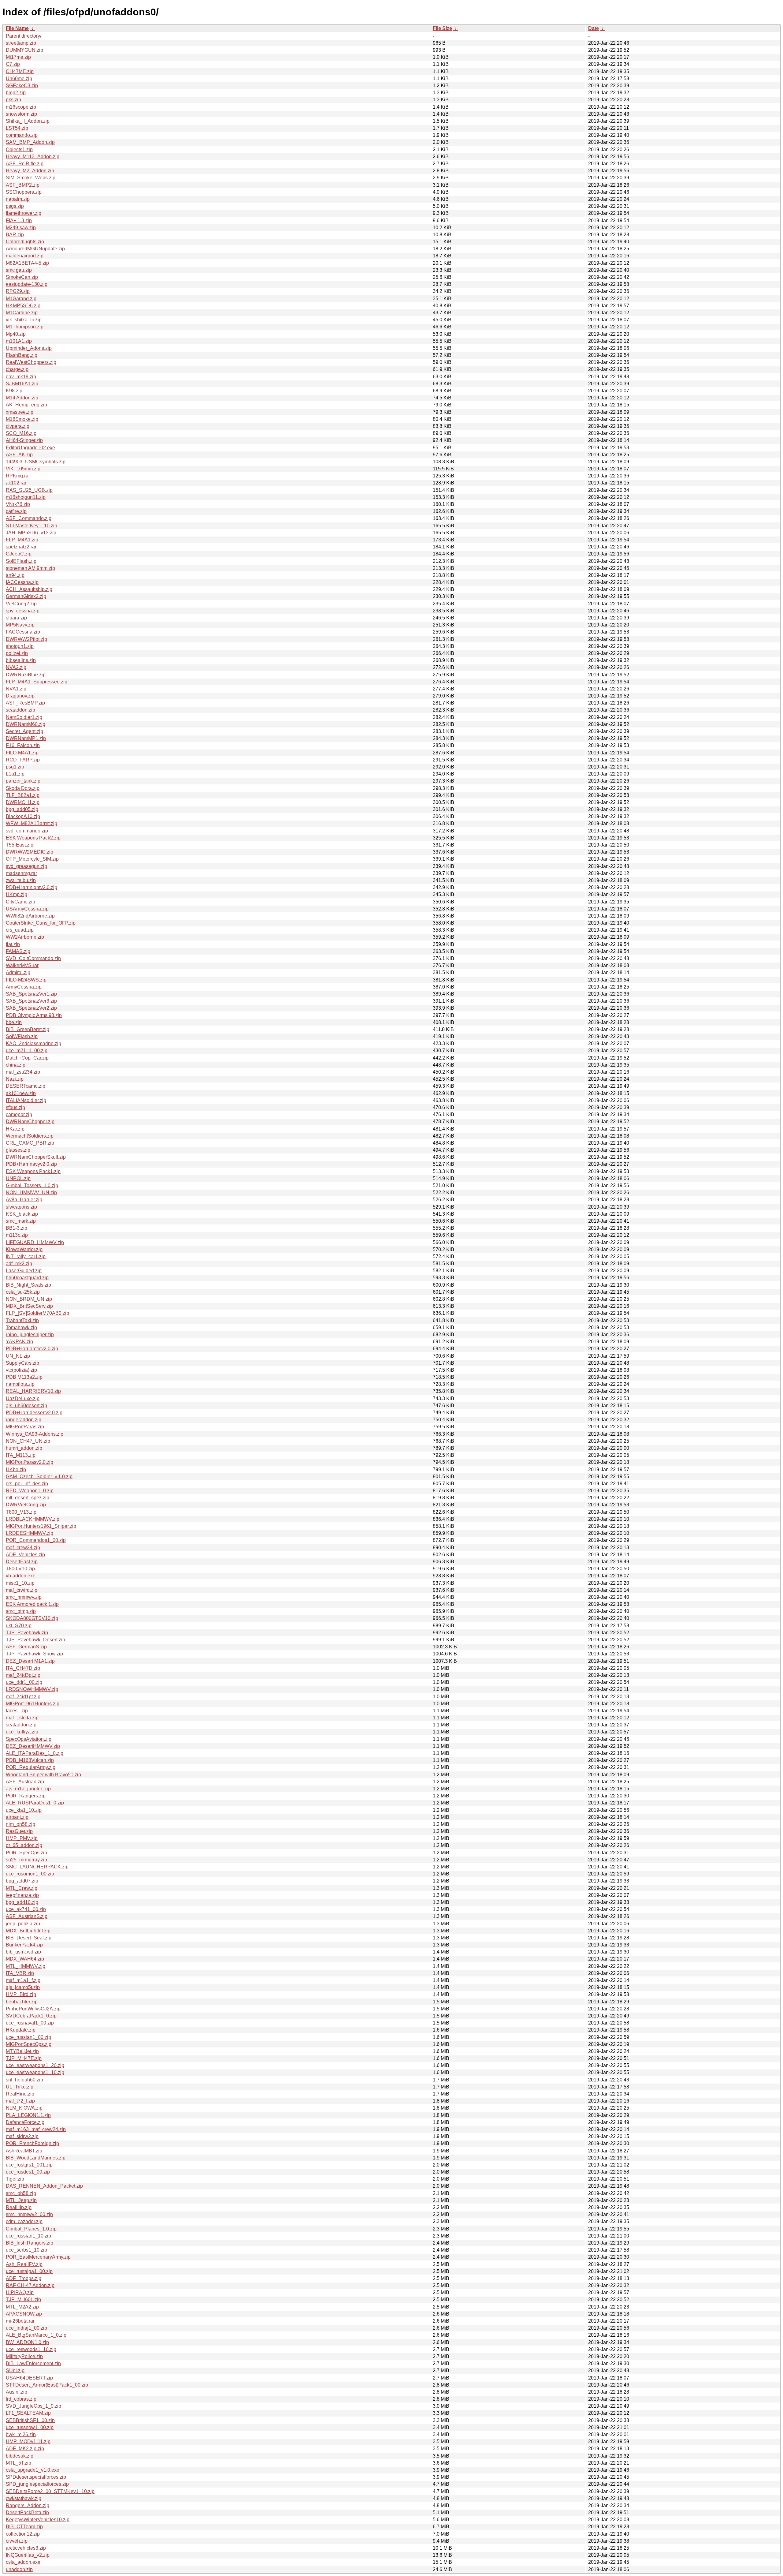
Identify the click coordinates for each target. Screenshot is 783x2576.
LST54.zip (17, 128)
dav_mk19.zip (21, 377)
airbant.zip (17, 1817)
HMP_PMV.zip (22, 1838)
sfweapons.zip (21, 1207)
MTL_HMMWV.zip (26, 1966)
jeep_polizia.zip (23, 1924)
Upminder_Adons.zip (29, 348)
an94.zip (15, 575)
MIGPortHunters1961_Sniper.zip (41, 1526)
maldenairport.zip (25, 256)
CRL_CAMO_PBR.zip (30, 1143)
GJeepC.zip (19, 554)
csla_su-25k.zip (23, 1292)
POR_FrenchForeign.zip (32, 2143)
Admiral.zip (18, 972)
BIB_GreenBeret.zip (28, 1029)
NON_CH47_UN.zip (28, 1441)
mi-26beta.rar (20, 2321)
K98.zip (14, 391)
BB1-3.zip (17, 1228)
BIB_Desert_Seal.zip (29, 1938)
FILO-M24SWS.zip (26, 980)
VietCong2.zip (21, 604)
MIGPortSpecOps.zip (29, 2044)
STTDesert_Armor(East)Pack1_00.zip (47, 2385)
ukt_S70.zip (19, 1626)
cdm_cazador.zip (24, 2221)
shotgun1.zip (20, 646)
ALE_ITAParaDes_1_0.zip (35, 1753)
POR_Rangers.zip (26, 1796)
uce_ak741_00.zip (26, 1909)
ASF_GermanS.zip (26, 1647)
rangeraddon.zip (24, 1420)
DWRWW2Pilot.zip (26, 639)
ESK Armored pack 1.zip (32, 1604)
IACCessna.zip (22, 582)
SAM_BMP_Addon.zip (30, 142)
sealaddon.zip (21, 1725)
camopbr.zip (19, 1114)
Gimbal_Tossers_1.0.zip (32, 1185)
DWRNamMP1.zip (26, 738)
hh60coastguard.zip (27, 1278)
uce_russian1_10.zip (28, 2236)
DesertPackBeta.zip (27, 2512)
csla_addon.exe (23, 2562)
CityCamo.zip (20, 902)
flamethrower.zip (24, 213)
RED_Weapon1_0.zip (30, 1491)
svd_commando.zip (27, 831)
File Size (442, 28)
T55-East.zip (20, 845)
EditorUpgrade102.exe (30, 448)
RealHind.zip (20, 2094)
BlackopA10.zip (23, 816)
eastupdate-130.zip (27, 284)
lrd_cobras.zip (21, 2399)
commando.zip (22, 135)
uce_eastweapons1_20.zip (35, 2065)
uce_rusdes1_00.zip (28, 2172)
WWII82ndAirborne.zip (30, 916)
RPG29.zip (18, 291)
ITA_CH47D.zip (23, 1668)
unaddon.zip (19, 2569)
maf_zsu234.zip (23, 1072)
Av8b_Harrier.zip (24, 1200)
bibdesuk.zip (20, 2456)
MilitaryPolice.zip (24, 2356)
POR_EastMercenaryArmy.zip (38, 2257)
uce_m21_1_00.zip (27, 1051)
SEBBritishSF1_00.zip (30, 2420)
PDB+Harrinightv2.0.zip (32, 887)
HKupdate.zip (21, 2030)
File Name (17, 28)
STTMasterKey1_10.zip (32, 526)
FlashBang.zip (22, 355)
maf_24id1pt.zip (23, 1697)
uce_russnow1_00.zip (30, 2427)
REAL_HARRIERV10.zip (33, 1391)
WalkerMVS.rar (22, 965)
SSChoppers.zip (24, 192)
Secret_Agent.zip (24, 731)
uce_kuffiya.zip (22, 1732)
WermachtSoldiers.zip (30, 1136)
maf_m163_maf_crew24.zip (36, 2129)
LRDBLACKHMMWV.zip (33, 1519)
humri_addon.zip (24, 1448)
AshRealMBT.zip (24, 2151)
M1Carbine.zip (22, 313)
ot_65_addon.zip (24, 1845)
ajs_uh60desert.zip (26, 1406)
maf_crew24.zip (23, 1548)
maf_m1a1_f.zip (23, 1980)
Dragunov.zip (20, 696)
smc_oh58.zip (21, 2193)
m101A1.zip (19, 341)
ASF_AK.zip (19, 455)
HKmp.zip (17, 894)
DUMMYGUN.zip (24, 50)
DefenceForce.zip (25, 2122)
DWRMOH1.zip (23, 802)
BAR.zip (15, 235)
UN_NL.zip (18, 1356)
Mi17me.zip (18, 57)
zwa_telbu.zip (21, 880)
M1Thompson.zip (25, 327)
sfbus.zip (15, 1107)
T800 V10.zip (20, 1569)
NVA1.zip (16, 689)
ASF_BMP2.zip (23, 185)
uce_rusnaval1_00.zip (30, 2023)
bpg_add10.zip (22, 1902)
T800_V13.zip (21, 1512)
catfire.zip (16, 511)
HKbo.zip (16, 1469)
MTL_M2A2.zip (22, 2307)
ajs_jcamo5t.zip (23, 1987)
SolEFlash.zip (21, 561)
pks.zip (13, 100)
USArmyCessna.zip (27, 909)
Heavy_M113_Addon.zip (33, 157)
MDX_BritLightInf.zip (28, 1931)
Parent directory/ (24, 36)
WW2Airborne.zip (25, 937)
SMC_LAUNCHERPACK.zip (37, 1867)
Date (594, 28)
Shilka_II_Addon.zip (28, 121)
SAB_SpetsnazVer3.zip (31, 1001)
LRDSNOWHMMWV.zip (32, 1689)
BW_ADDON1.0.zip (27, 2342)
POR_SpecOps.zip (26, 1853)
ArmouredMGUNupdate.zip (35, 249)
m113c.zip (17, 1235)
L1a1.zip (15, 774)
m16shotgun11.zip (26, 497)
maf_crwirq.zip (22, 1590)
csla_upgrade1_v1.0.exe (33, 2470)
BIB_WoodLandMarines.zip (36, 2158)
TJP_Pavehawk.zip (27, 1633)
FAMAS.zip (18, 951)
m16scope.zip (21, 107)
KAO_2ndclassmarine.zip (33, 1043)
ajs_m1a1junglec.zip (28, 1789)
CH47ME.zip (20, 71)
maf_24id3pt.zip (23, 1675)
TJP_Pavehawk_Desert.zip (35, 1640)
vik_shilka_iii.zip (24, 320)
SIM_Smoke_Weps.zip (31, 178)
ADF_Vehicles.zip (25, 1555)
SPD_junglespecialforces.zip (37, 2484)
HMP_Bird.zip (21, 1994)
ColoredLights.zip (25, 242)
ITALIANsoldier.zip (26, 1100)
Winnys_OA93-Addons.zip (35, 1434)
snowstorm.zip (21, 114)
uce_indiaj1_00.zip (26, 2328)
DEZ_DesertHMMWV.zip (33, 1746)
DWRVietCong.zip (26, 1505)
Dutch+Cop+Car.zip (27, 1058)
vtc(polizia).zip (21, 1370)
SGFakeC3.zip (22, 86)
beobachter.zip (22, 2002)
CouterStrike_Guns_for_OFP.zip (41, 923)
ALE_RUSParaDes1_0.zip (35, 1803)
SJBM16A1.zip (22, 384)
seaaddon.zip (20, 710)
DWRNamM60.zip (26, 724)
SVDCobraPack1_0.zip (31, 2016)
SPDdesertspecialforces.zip (36, 2477)
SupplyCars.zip (22, 1363)
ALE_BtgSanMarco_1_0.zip (36, 2335)
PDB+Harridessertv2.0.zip (34, 1413)
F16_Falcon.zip (23, 745)
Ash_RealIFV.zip (24, 2264)
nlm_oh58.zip (20, 1824)
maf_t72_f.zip (20, 2101)
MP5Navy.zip (20, 625)
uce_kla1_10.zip (24, 1810)
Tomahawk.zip (21, 1327)
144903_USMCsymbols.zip (36, 462)
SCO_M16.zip (21, 433)
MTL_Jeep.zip (21, 2200)
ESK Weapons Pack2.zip (33, 838)
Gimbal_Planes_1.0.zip (31, 2229)
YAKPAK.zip (19, 1342)
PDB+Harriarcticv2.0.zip (32, 1349)
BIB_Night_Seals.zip (28, 1285)
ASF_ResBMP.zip (25, 703)
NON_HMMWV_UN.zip (31, 1193)
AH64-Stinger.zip (24, 440)
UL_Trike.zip (20, 2087)
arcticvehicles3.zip (26, 2548)
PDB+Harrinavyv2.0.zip (31, 1164)
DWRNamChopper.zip (30, 1122)
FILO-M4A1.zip (22, 753)
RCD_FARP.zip (23, 760)
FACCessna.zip (23, 632)
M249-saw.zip (21, 228)
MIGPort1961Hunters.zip (33, 1704)
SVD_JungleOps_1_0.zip (33, 2406)
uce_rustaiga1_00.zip (29, 2271)
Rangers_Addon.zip (28, 2505)
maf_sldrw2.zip (22, 2136)
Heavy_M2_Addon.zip (30, 171)
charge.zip (17, 369)
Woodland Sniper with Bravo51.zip (43, 1775)
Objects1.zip (19, 150)
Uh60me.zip (19, 79)
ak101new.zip (21, 1093)
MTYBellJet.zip (22, 2051)
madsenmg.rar (21, 873)
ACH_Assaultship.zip (29, 589)
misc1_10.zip (20, 1583)
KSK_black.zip (22, 1214)
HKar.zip (15, 1129)
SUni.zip (15, 2370)
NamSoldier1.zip (24, 717)
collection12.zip (23, 2534)
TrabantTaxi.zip (22, 1320)
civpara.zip (18, 426)
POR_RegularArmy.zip (31, 1767)
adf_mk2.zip (19, 1264)
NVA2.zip (16, 667)
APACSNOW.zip (24, 2314)
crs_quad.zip (20, 930)
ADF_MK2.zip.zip (25, 2449)
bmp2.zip (16, 93)
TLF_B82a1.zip (23, 795)
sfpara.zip (16, 618)
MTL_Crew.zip (22, 1888)
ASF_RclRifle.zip (25, 164)
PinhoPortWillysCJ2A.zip (33, 2009)
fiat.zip (13, 944)
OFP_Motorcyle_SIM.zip (32, 859)
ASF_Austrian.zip (25, 1782)
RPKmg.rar (18, 476)
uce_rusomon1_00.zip (30, 1874)
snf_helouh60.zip (24, 2080)
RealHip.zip (19, 2207)
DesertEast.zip (22, 1562)
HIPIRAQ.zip (20, 2292)
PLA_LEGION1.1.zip (28, 2115)
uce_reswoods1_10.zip (31, 2349)
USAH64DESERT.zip (29, 2378)
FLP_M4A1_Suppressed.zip (37, 682)
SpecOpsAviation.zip (29, 1739)
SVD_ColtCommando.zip (33, 958)
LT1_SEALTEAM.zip (28, 2413)
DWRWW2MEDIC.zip (30, 852)
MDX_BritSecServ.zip (29, 1306)
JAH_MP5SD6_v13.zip (31, 533)
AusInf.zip (17, 2392)
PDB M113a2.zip (24, 1377)
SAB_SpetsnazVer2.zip (31, 1008)
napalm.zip (18, 199)
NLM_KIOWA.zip (24, 2108)
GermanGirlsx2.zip (26, 596)
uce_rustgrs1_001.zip (29, 2165)
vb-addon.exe (21, 1576)
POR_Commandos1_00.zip (36, 1540)
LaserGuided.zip (24, 1271)
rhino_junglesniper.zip (30, 1335)
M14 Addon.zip (22, 398)
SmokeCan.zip (22, 277)
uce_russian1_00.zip (28, 2037)
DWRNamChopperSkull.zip (36, 1157)
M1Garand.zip (21, 299)
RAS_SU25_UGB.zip (29, 490)
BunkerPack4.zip (24, 1945)
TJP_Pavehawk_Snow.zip (34, 1654)
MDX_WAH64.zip (25, 1959)
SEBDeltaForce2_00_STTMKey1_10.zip (50, 2491)
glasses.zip (18, 1150)
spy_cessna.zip (23, 611)
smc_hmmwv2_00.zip (29, 2214)
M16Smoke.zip (22, 419)
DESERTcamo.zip (26, 1086)
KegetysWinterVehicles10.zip (38, 2520)
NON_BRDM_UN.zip (29, 1299)
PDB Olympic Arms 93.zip (34, 1015)
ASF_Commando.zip (29, 518)
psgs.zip (15, 206)
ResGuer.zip (19, 1831)
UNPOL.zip (18, 1178)
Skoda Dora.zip (23, 788)
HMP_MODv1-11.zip (28, 2441)
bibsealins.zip (21, 660)
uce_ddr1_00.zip (24, 1682)
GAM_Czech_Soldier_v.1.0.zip (39, 1477)
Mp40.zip (16, 334)
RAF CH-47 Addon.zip (30, 2285)
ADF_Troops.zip (24, 2278)
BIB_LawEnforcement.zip (33, 2363)
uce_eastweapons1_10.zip (35, 2072)
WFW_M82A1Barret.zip (32, 823)
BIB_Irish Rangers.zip (30, 2243)
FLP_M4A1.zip (22, 540)
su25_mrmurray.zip (26, 1860)
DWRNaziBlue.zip (26, 675)
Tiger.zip (15, 2179)
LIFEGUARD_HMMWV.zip (35, 1242)
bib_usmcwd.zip (23, 1952)
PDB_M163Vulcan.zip (30, 1760)
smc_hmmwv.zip (24, 1597)
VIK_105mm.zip (23, 469)
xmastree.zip (20, 412)
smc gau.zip (19, 270)
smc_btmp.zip (21, 1611)
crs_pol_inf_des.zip (27, 1484)
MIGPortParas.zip (25, 1427)
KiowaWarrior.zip (24, 1249)
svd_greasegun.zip (26, 866)
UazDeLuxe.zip (23, 1398)
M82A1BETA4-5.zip (27, 263)
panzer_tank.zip (23, 781)
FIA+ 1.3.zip (19, 221)
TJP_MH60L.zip (23, 2299)
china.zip (16, 1065)
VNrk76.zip (18, 504)
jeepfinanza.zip (22, 1895)
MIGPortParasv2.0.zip (30, 1462)
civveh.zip (17, 2541)
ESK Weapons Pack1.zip (33, 1171)
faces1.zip (17, 1711)
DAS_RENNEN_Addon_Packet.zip (44, 2186)
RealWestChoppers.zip (31, 362)
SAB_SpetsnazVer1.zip (31, 994)
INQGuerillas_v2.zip (28, 2555)
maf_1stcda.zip (22, 1718)
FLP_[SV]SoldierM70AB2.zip (37, 1313)
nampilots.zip (20, 1384)
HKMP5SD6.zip (23, 306)
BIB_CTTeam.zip (24, 2527)
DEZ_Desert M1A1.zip (30, 1661)
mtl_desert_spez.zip (28, 1498)
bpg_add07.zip (22, 1881)
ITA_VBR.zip (20, 1973)
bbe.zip (14, 1022)
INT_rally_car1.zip (26, 1256)
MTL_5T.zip (19, 2463)
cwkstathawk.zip (24, 2498)
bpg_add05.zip (22, 809)
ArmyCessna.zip (24, 987)
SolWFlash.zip (22, 1036)
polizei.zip (17, 653)
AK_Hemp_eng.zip (26, 405)
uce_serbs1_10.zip (26, 2250)
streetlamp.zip (21, 43)
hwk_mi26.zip (21, 2434)
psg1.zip (15, 767)
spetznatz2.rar (21, 547)
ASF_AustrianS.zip (27, 1916)
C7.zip (13, 64)
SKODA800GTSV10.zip (32, 1618)
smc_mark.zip (21, 1221)
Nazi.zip (15, 1079)
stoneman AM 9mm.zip (30, 568)
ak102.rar (16, 483)
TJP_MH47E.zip (24, 2058)
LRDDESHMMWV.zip (30, 1533)
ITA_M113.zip (21, 1455)
